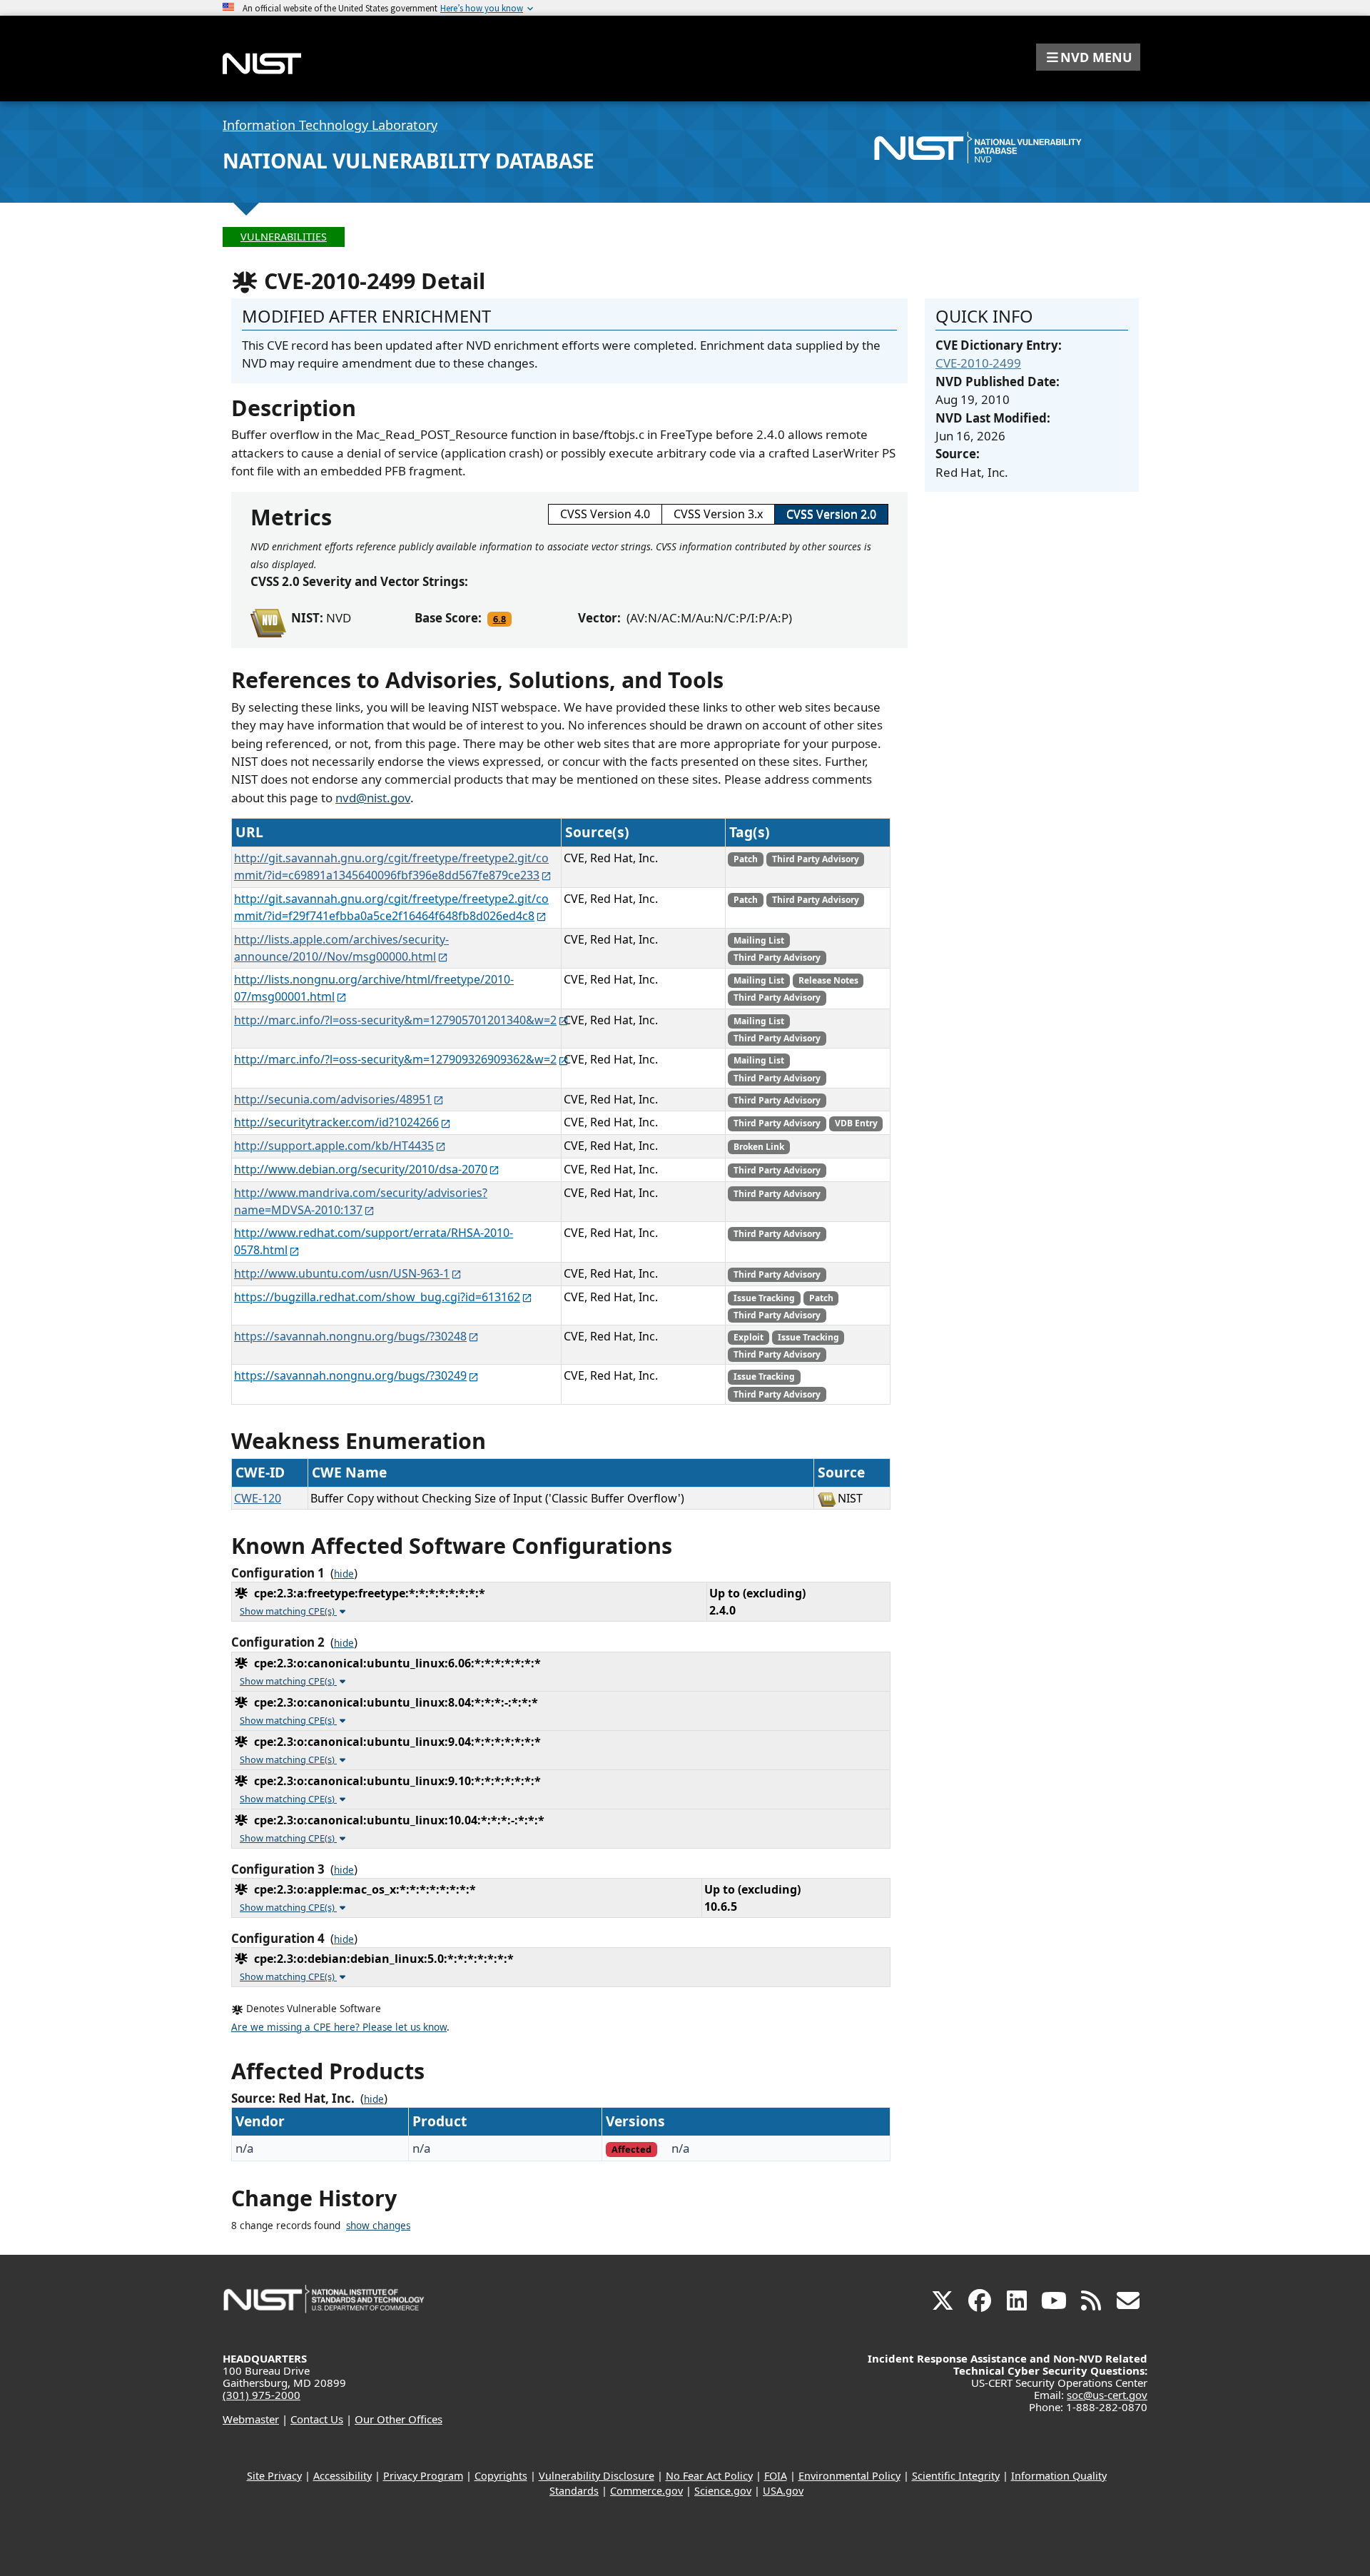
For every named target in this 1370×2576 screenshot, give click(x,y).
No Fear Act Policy (709, 2476)
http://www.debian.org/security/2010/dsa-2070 (361, 1169)
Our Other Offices (399, 2419)
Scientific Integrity (956, 2476)
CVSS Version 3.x (718, 514)
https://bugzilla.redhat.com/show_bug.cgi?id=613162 (377, 1297)
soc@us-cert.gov (1107, 2395)
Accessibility (342, 2476)
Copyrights (501, 2476)
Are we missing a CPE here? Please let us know (339, 2027)
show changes (378, 2226)
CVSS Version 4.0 (605, 514)
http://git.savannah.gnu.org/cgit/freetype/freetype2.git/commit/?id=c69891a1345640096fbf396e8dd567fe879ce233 (391, 867)
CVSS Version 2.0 (831, 514)
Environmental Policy (849, 2476)
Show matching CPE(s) (288, 1611)
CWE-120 (258, 1498)
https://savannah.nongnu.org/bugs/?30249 (350, 1375)
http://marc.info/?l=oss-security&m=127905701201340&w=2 (395, 1020)
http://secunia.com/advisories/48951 (333, 1099)
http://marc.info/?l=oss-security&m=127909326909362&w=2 (395, 1059)
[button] (1088, 57)
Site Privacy (274, 2476)
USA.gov (783, 2491)
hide (344, 1574)
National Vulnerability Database (409, 161)
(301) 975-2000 (262, 2395)
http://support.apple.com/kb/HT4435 (334, 1146)
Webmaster (251, 2419)
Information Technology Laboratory (330, 125)
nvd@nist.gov (373, 798)
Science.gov (723, 2491)
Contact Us (317, 2419)
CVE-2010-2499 (978, 363)
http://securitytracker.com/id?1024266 (336, 1122)
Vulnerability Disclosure (597, 2476)
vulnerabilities (284, 237)
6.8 (499, 619)
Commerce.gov (646, 2491)
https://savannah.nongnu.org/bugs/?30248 (350, 1336)
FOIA (776, 2476)
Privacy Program (423, 2476)
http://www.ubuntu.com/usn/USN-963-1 (342, 1273)
